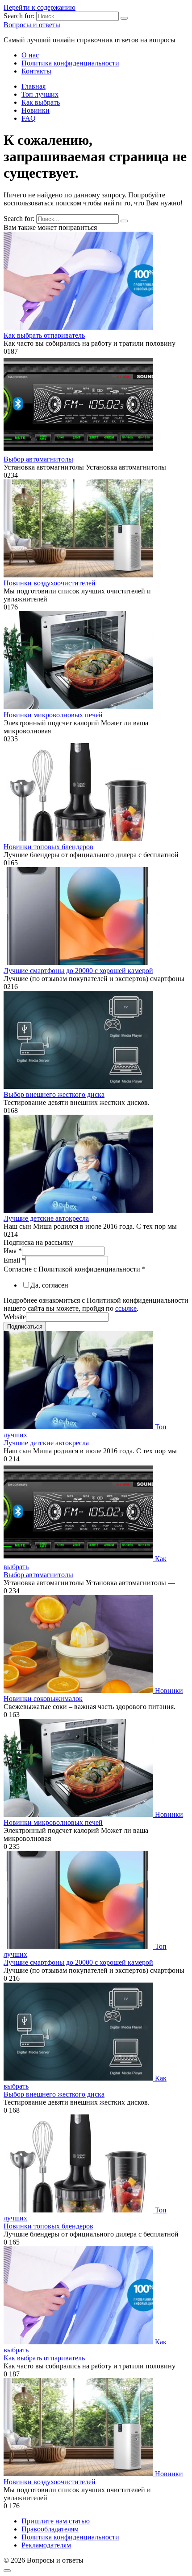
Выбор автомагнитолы (38, 459)
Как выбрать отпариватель (44, 335)
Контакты (36, 71)
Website (15, 1317)
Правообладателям (50, 2529)
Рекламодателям (46, 2545)
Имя (13, 1251)
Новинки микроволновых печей (53, 715)
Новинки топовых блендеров (48, 847)
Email (15, 1260)
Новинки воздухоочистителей (50, 583)
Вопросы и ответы (32, 25)
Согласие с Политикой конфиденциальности (75, 1269)
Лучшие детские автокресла (46, 1218)
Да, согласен (49, 1285)
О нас (30, 55)
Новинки (35, 110)
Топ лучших (40, 94)
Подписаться (25, 1327)
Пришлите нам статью (56, 2521)
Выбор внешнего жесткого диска (54, 1094)
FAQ (29, 118)
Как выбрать (41, 102)
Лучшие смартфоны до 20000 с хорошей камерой (78, 971)
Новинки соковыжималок (43, 1699)
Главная (33, 86)
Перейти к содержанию (40, 7)
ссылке (126, 1308)
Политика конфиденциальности (70, 63)
